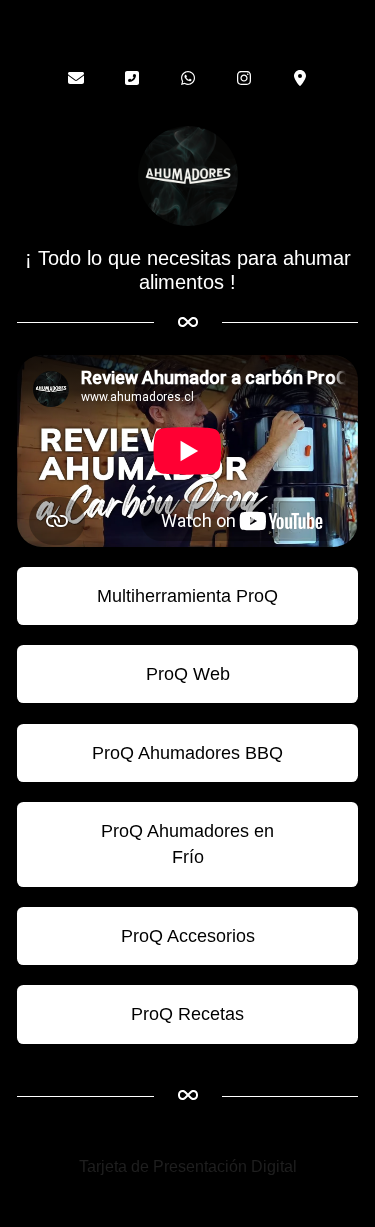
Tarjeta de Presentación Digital (188, 1166)
